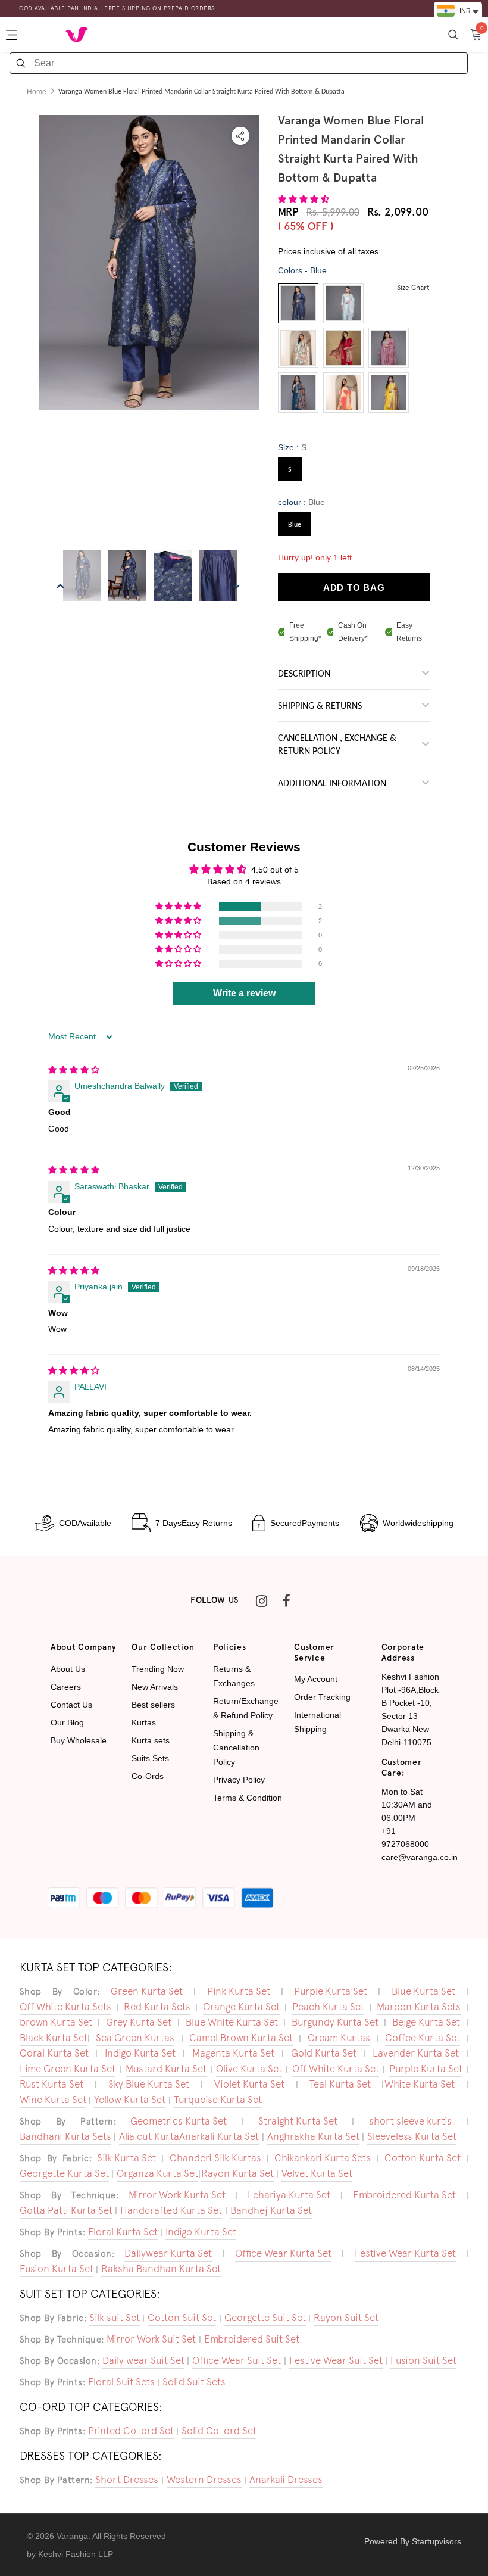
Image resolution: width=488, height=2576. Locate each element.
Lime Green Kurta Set (68, 2069)
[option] (149, 262)
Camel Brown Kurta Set (241, 2038)
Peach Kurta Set (328, 2007)
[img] (74, 1070)
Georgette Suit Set (265, 2318)
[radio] (298, 303)
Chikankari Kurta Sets (323, 2158)
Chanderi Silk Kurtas (215, 2158)
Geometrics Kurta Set (179, 2121)
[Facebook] (286, 1600)
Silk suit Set (115, 2318)
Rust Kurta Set (51, 2084)
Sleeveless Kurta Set (412, 2136)
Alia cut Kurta (149, 2136)
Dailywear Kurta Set (168, 2253)
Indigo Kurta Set (140, 2053)
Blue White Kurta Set (232, 2022)
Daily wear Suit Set (143, 2360)
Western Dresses (204, 2480)
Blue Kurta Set (423, 1991)
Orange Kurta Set (241, 2007)
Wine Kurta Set (53, 2100)
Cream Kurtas (339, 2038)
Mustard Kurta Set (166, 2069)
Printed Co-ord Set (131, 2431)
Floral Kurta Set (123, 2232)
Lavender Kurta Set (416, 2053)
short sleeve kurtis (410, 2121)
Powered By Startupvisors (413, 2541)
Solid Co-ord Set (219, 2431)
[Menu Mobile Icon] (13, 35)
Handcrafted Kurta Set (171, 2210)
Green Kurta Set (147, 1991)
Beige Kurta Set (426, 2022)
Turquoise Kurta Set (218, 2100)
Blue (295, 525)
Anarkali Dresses (286, 2480)
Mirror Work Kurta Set (177, 2195)
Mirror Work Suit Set (151, 2339)
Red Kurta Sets (157, 2007)
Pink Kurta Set (239, 1991)
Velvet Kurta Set (317, 2173)
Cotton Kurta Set (423, 2158)
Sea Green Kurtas (135, 2038)
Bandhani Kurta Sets (65, 2136)
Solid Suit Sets (194, 2382)
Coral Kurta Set (54, 2053)
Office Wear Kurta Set (283, 2253)
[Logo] (77, 34)
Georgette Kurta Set (64, 2173)
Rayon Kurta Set (237, 2173)
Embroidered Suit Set (252, 2339)
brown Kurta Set (56, 2022)
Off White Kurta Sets (65, 2007)
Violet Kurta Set (249, 2084)
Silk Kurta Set (126, 2158)
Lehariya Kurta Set (289, 2195)
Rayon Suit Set (346, 2318)
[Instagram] (261, 1600)
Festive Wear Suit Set (336, 2360)
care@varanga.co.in (420, 1857)
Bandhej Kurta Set (271, 2210)
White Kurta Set (420, 2084)
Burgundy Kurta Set (335, 2022)
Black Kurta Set (54, 2038)
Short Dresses (127, 2480)
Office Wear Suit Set (237, 2360)
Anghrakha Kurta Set (313, 2136)
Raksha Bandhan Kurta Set (161, 2269)
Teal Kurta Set (340, 2084)
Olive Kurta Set (249, 2069)
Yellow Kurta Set (130, 2100)
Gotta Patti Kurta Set (66, 2210)
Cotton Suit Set (182, 2318)
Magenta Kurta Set (233, 2053)
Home (37, 92)
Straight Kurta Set (298, 2121)
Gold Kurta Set (324, 2053)
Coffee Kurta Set (423, 2038)
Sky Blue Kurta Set (149, 2084)
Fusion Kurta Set (57, 2269)
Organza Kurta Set (157, 2173)
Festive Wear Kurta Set (405, 2253)
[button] (304, 199)
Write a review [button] (244, 993)
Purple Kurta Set (331, 1991)
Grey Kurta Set (139, 2022)
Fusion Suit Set (423, 2360)
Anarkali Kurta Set (219, 2136)
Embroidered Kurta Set (404, 2195)
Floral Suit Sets (121, 2382)
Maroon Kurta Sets (419, 2007)
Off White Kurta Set (336, 2069)
